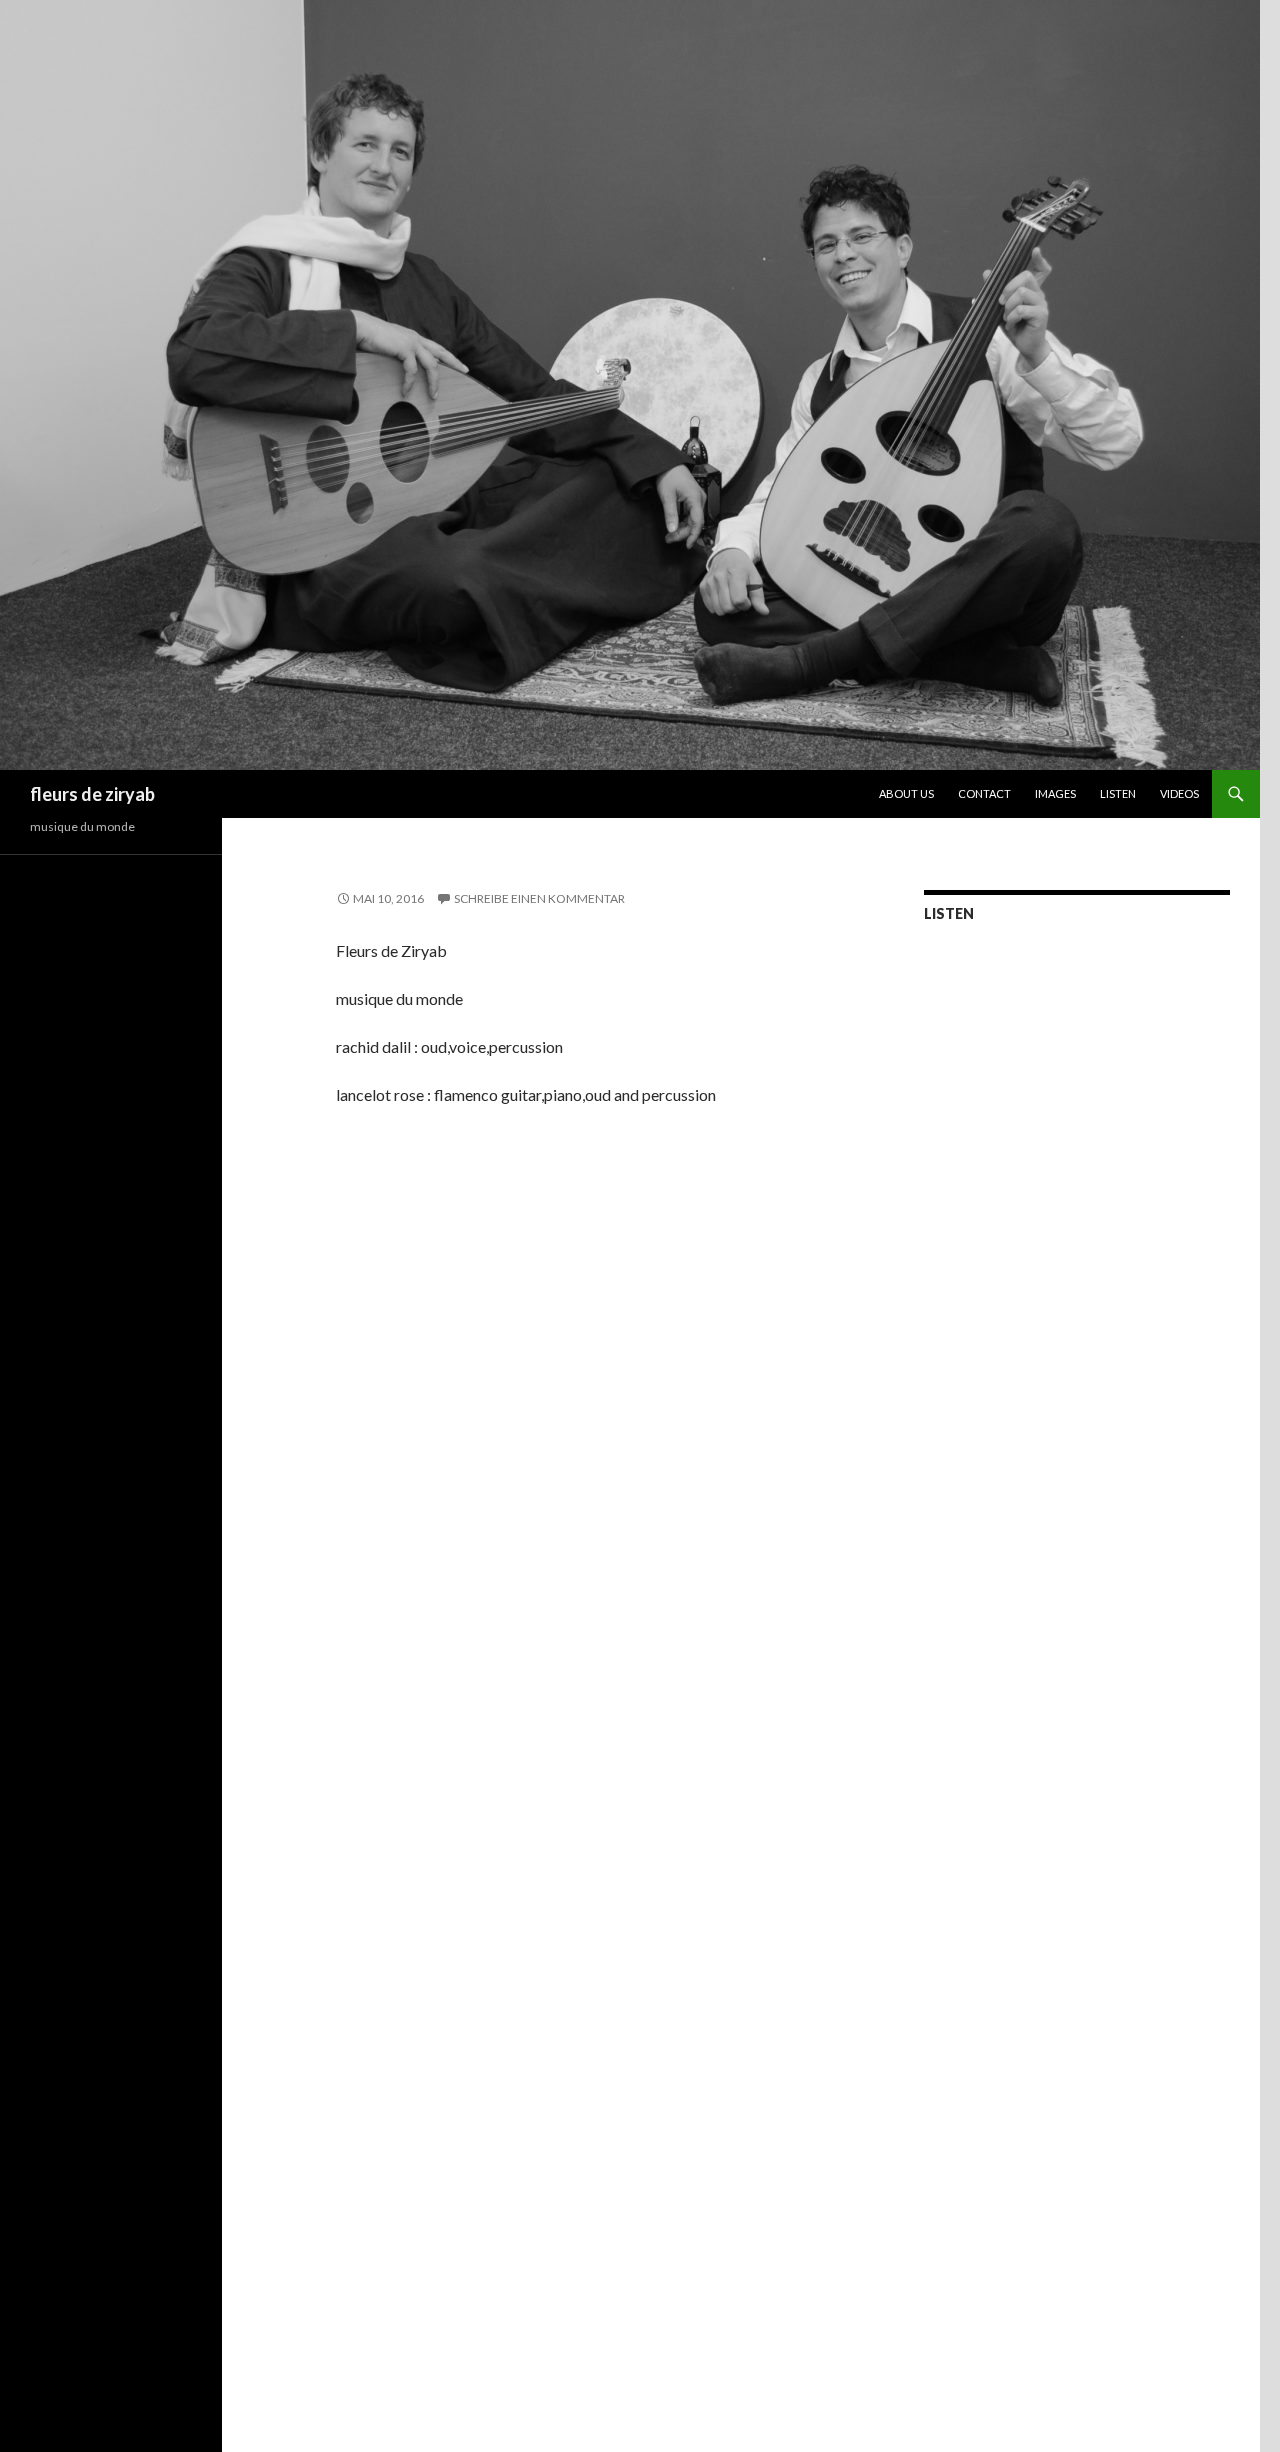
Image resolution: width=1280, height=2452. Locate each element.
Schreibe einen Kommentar (539, 898)
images (1055, 793)
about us (906, 793)
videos (1179, 793)
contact (984, 793)
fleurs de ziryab (92, 794)
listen (1118, 793)
